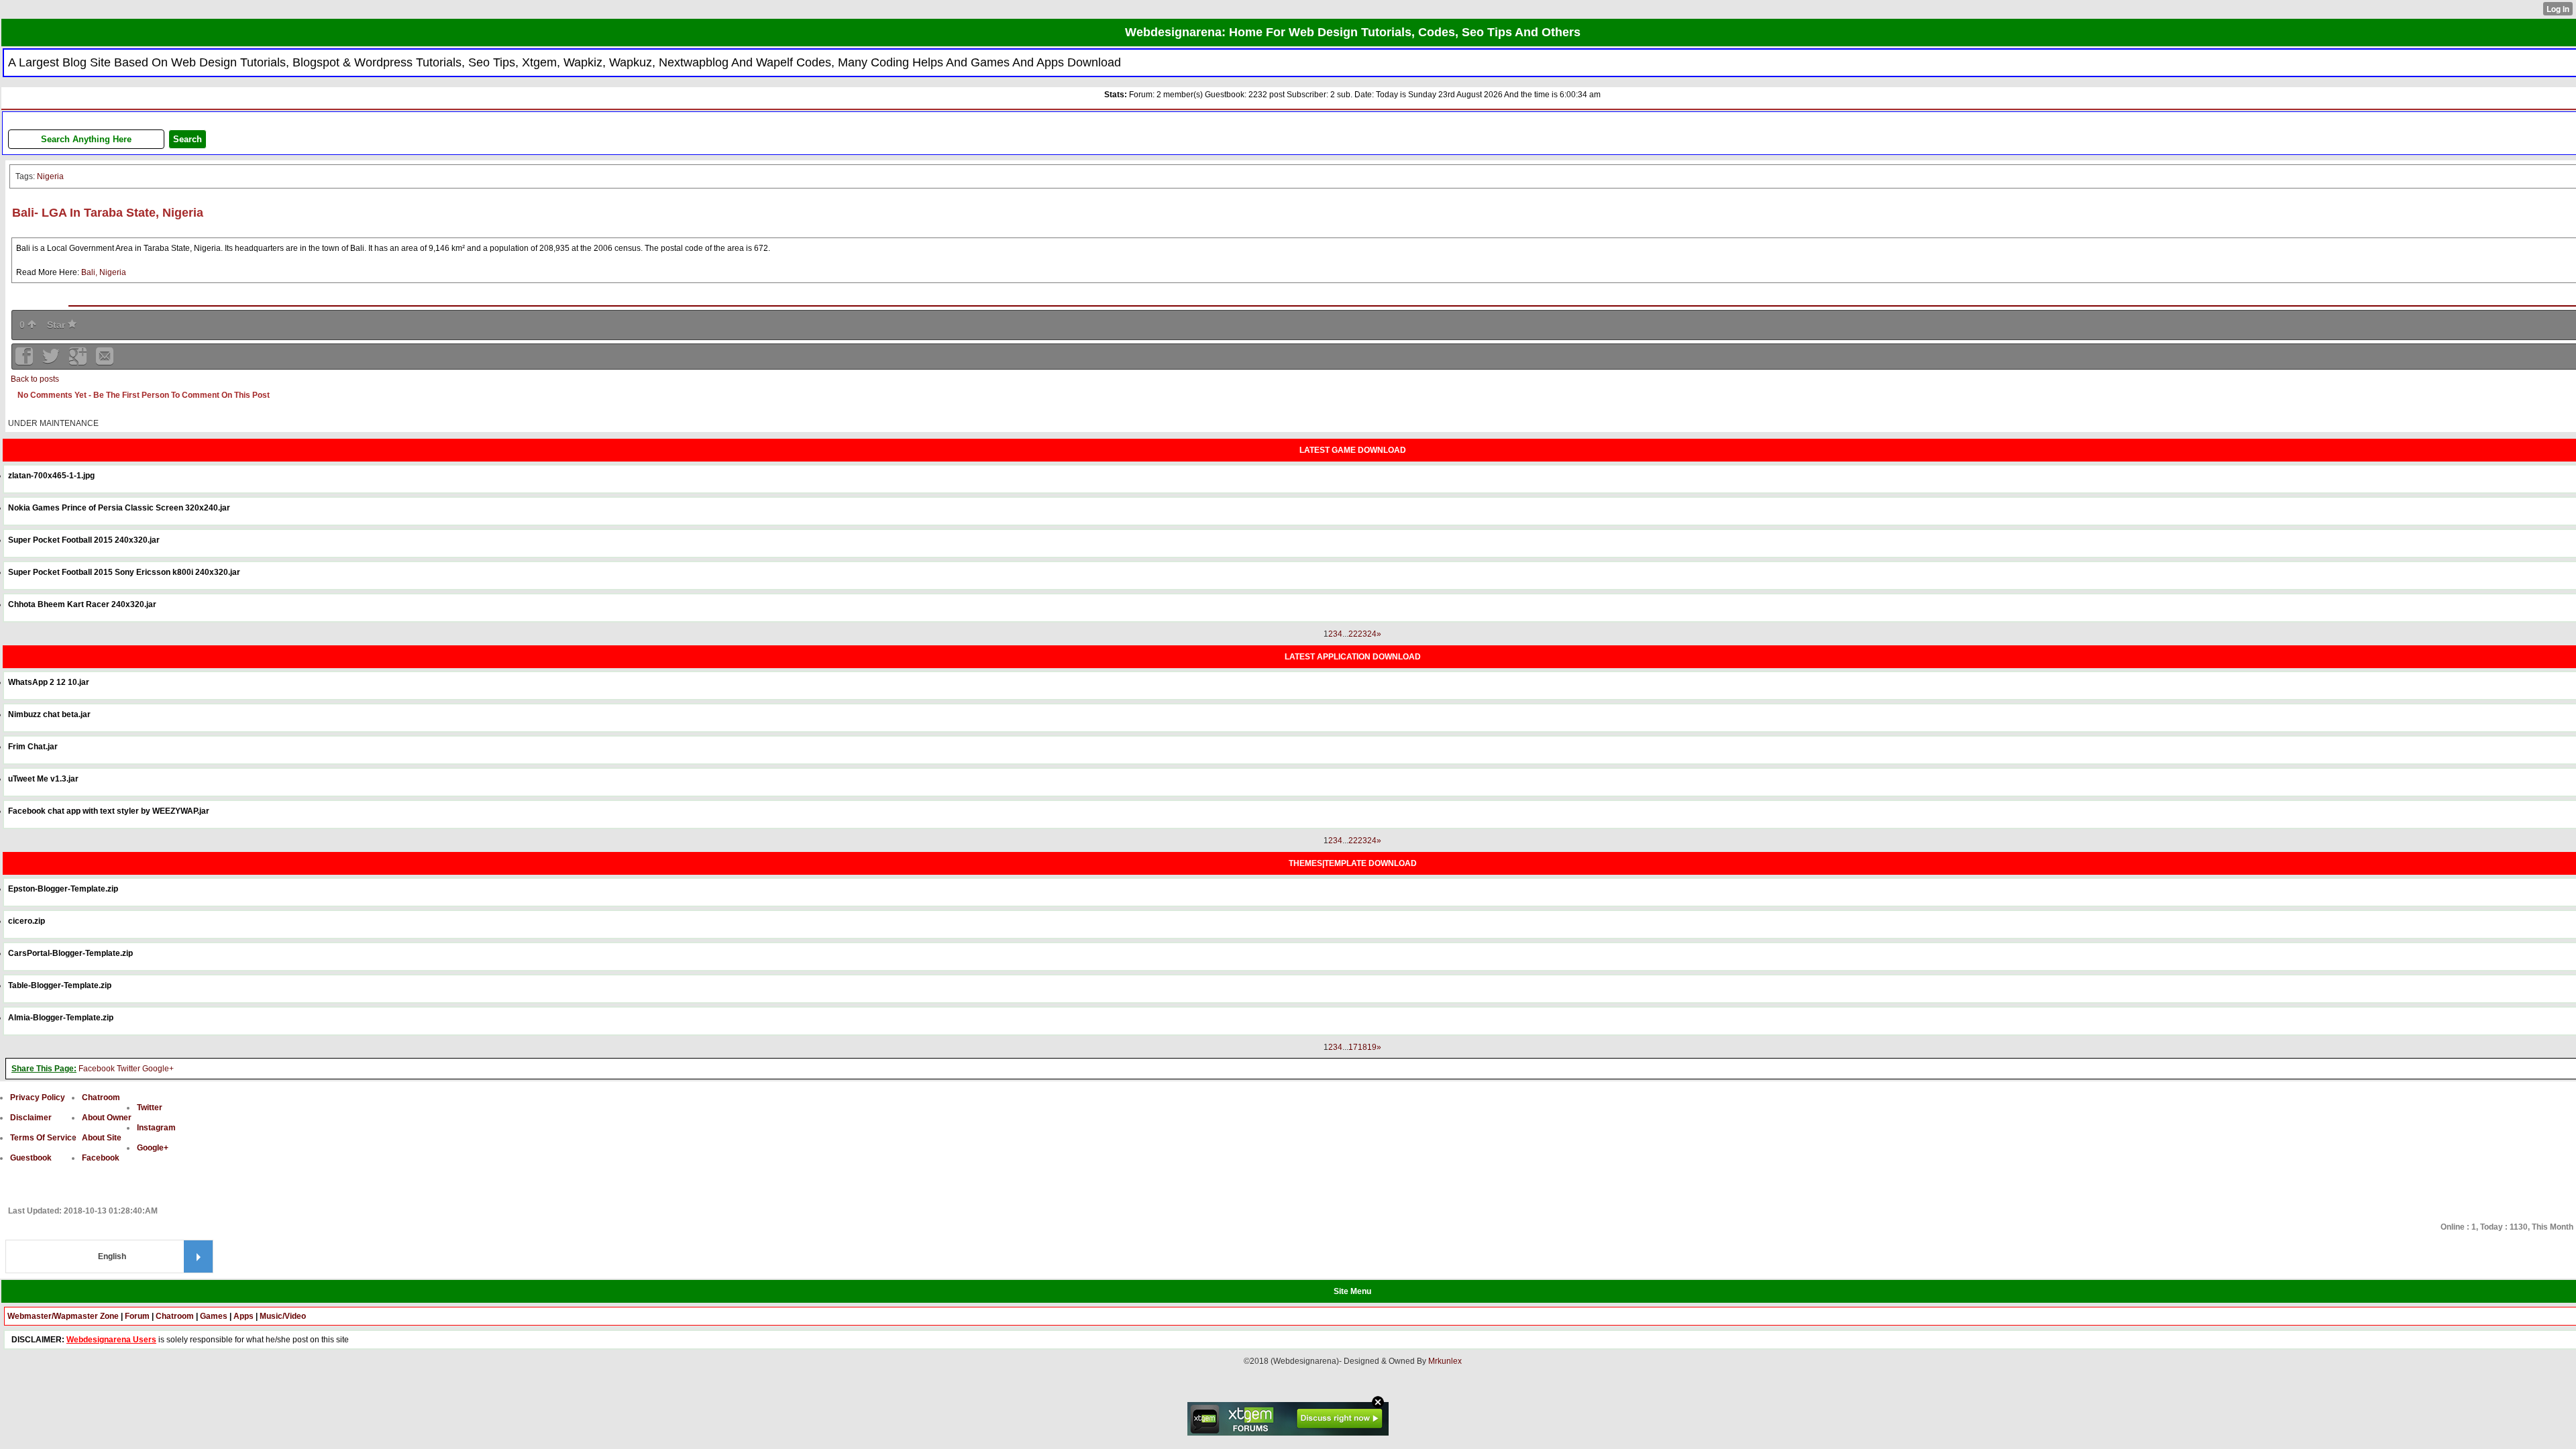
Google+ (158, 1069)
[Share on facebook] (25, 361)
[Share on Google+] (79, 361)
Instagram (156, 1128)
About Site (102, 1138)
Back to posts (35, 379)
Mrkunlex (1445, 1361)
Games (214, 1316)
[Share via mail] (105, 361)
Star (57, 325)
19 (1372, 1047)
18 (1362, 1047)
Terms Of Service (43, 1138)
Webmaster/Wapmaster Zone (63, 1316)
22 (1353, 634)
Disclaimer (31, 1118)
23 (1362, 634)
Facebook (97, 1069)
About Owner (107, 1118)
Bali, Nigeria (104, 272)
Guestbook (31, 1158)
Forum (137, 1316)
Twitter (128, 1069)
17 (1353, 1047)
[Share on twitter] (52, 361)
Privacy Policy (38, 1097)
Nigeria (50, 176)
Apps (244, 1316)
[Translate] (198, 1256)
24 (1372, 634)
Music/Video (283, 1316)
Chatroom (101, 1097)
